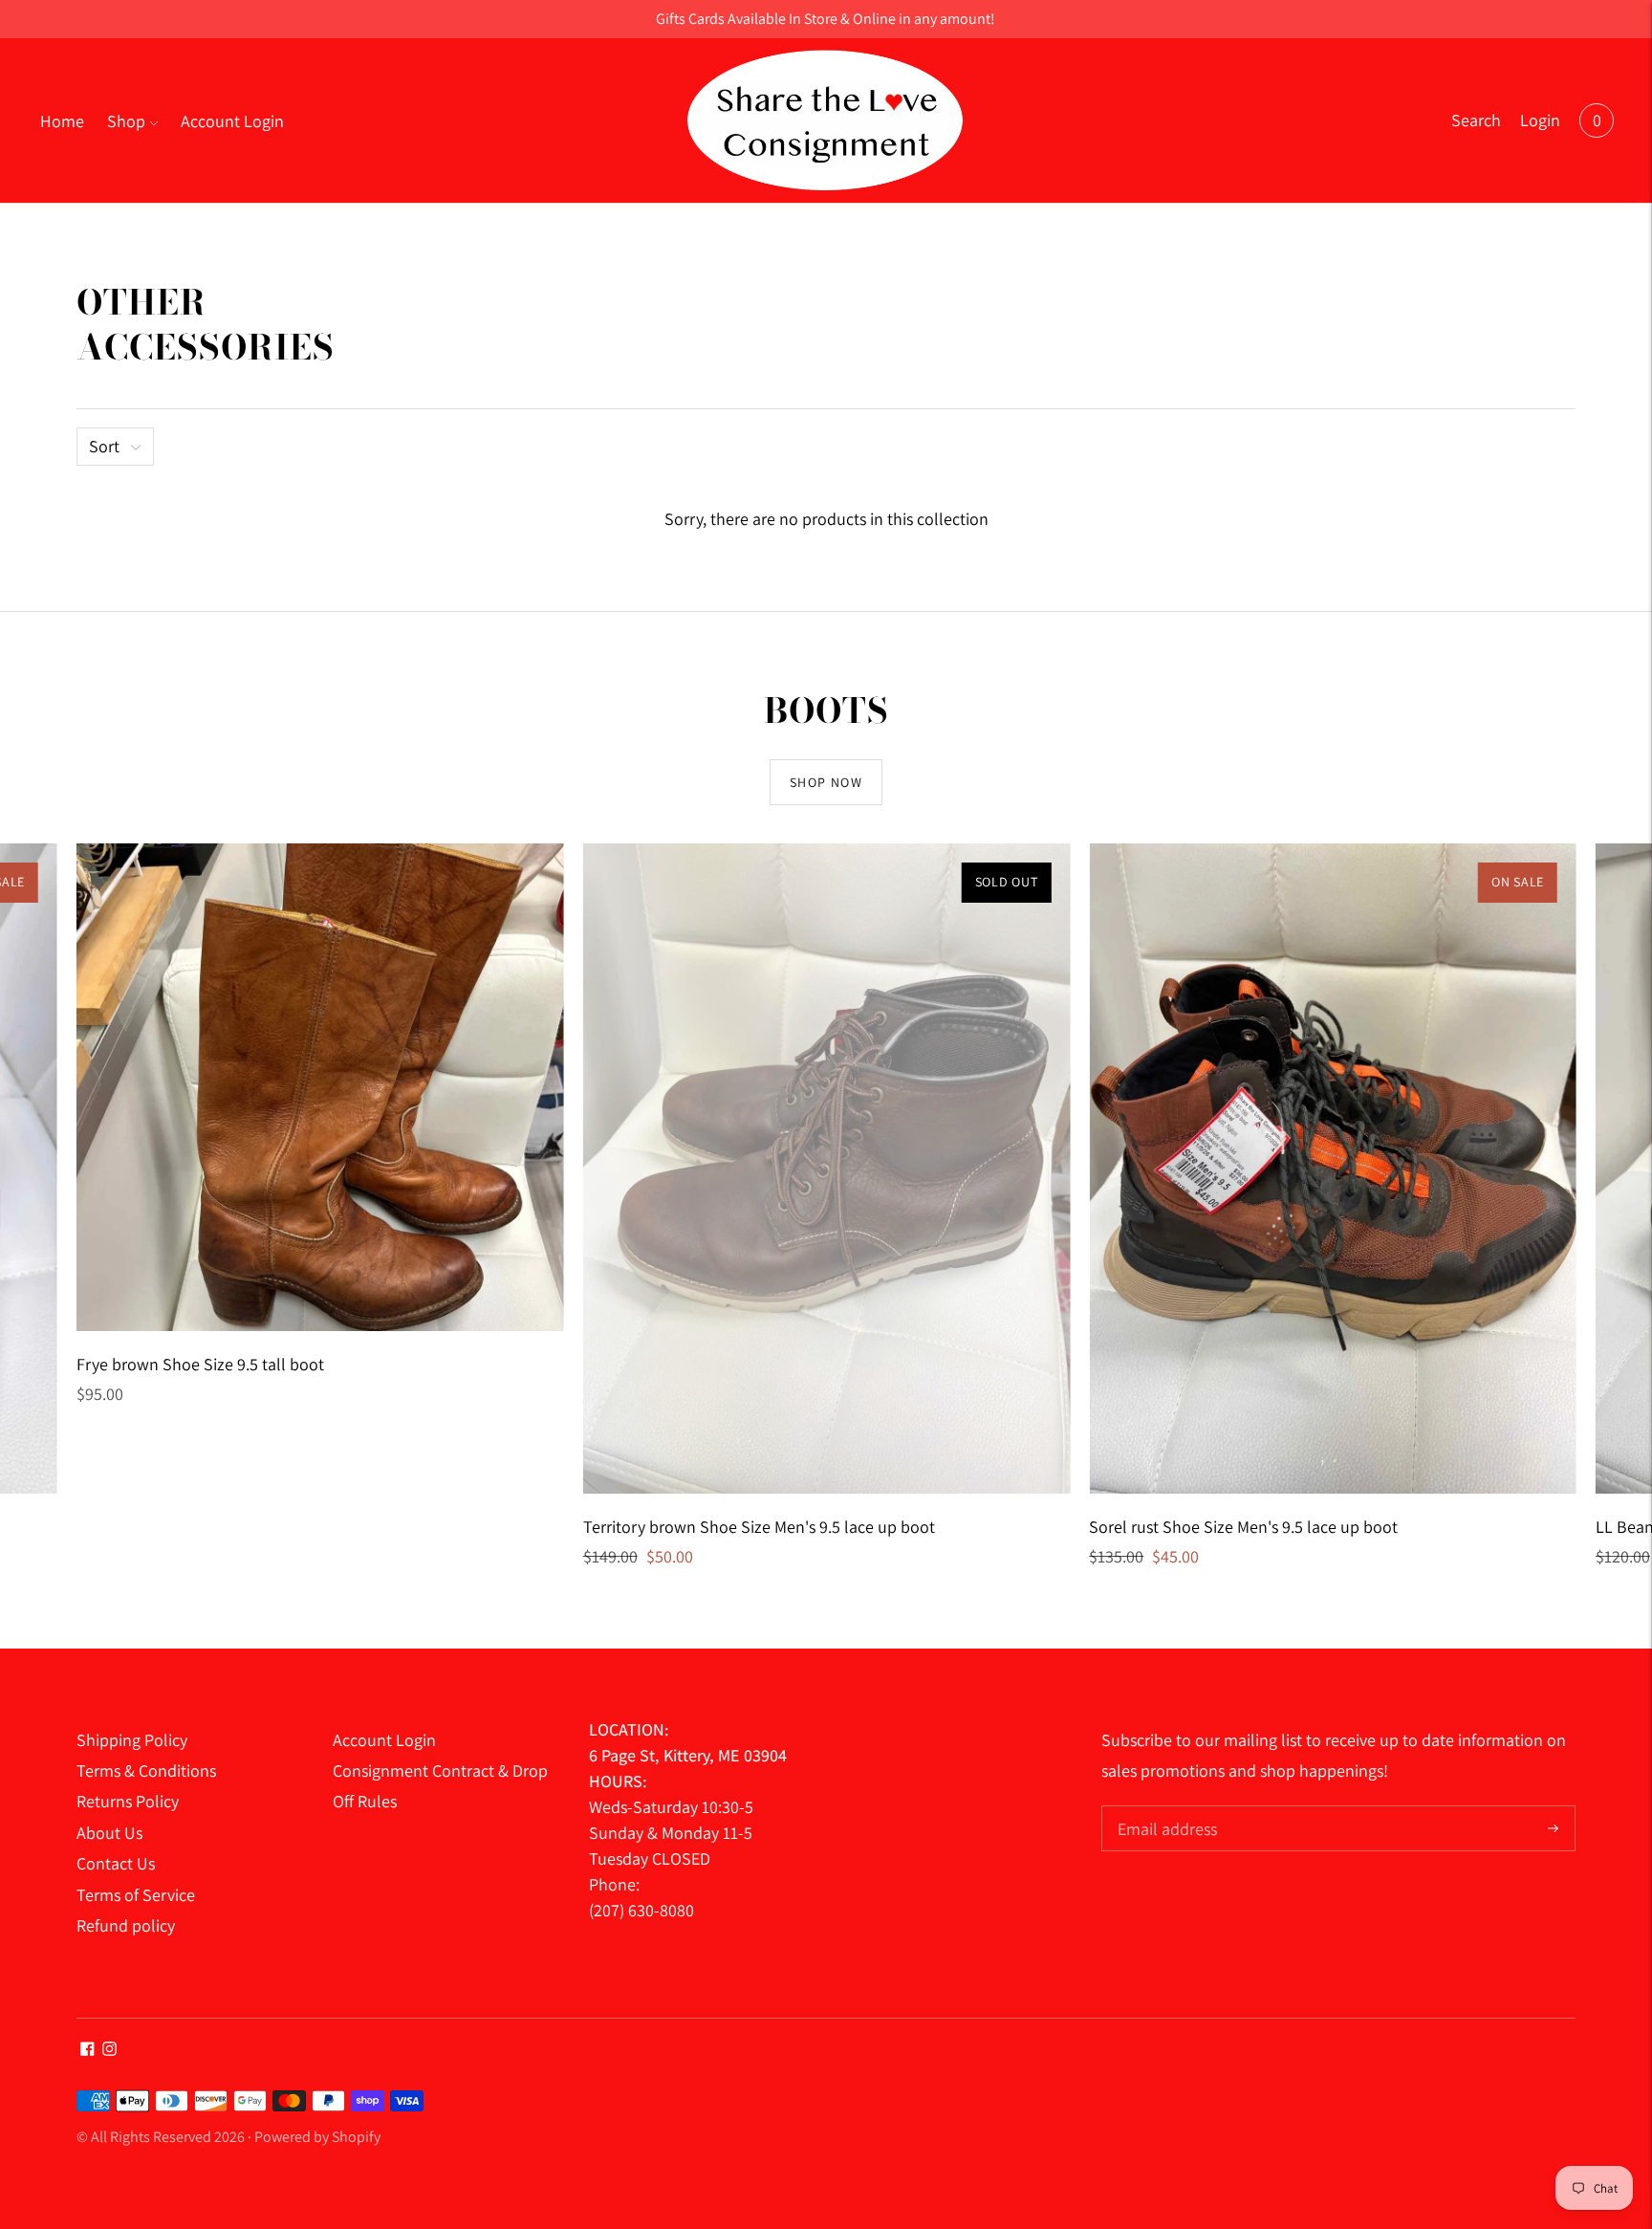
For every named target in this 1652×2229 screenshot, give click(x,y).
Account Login (232, 121)
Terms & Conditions (146, 1770)
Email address (1165, 1808)
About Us (109, 1833)
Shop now (826, 782)
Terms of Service (136, 1895)
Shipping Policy (132, 1740)
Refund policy (126, 1925)
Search (1476, 120)
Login (1540, 120)
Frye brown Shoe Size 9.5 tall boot (200, 1364)
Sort (104, 446)
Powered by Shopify (317, 2137)
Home (62, 121)
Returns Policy (128, 1801)
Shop (126, 121)
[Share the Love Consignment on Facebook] (87, 2050)
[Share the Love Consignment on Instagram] (109, 2050)
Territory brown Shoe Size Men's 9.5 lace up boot (759, 1527)
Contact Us (116, 1863)
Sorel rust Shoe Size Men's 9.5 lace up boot (1243, 1527)
